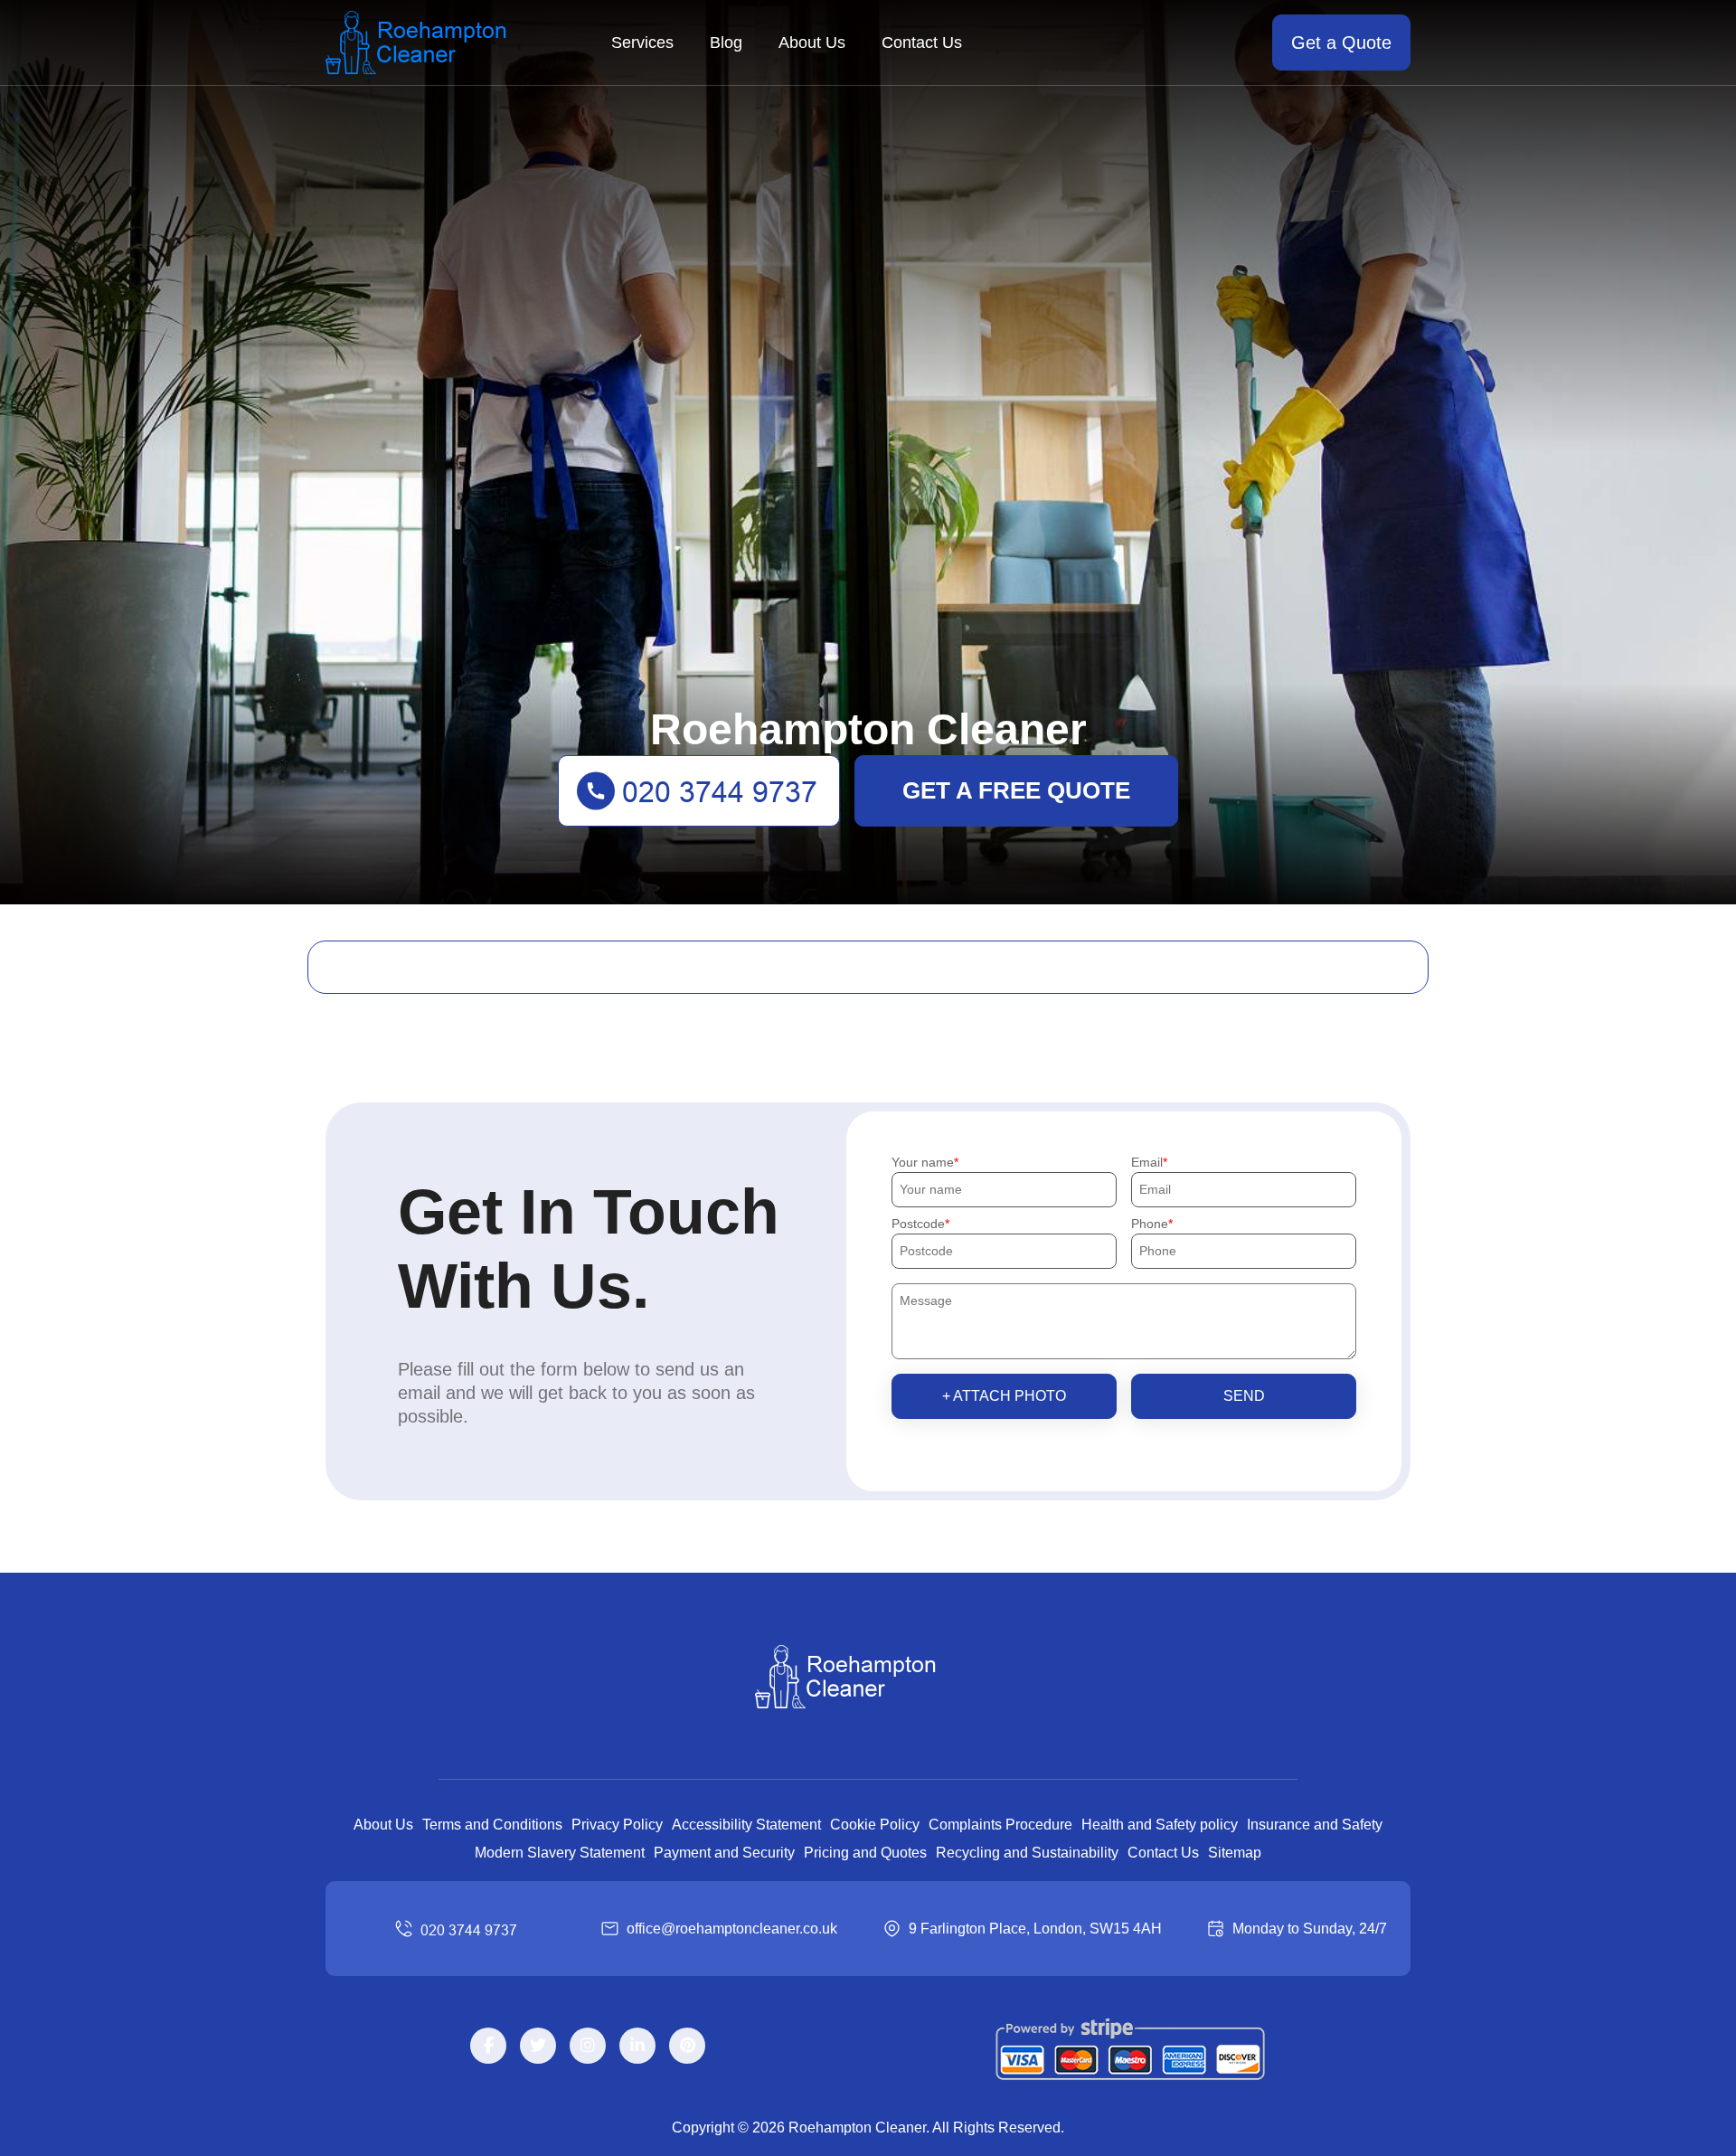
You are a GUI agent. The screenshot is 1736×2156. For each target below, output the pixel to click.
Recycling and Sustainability (1027, 1853)
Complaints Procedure (1000, 1825)
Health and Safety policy (1160, 1825)
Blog (726, 43)
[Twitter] (538, 2046)
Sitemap (1235, 1853)
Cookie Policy (875, 1825)
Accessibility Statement (746, 1825)
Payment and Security (724, 1853)
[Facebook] (488, 2046)
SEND (1244, 1396)
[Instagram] (588, 2046)
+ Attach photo (1004, 1396)
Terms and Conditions (492, 1825)
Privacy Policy (617, 1825)
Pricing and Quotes (865, 1853)
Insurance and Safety (1315, 1825)
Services (642, 43)
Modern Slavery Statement (560, 1853)
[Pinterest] (687, 2046)
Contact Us (922, 43)
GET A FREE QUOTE (1016, 790)
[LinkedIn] (637, 2046)
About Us (812, 43)
